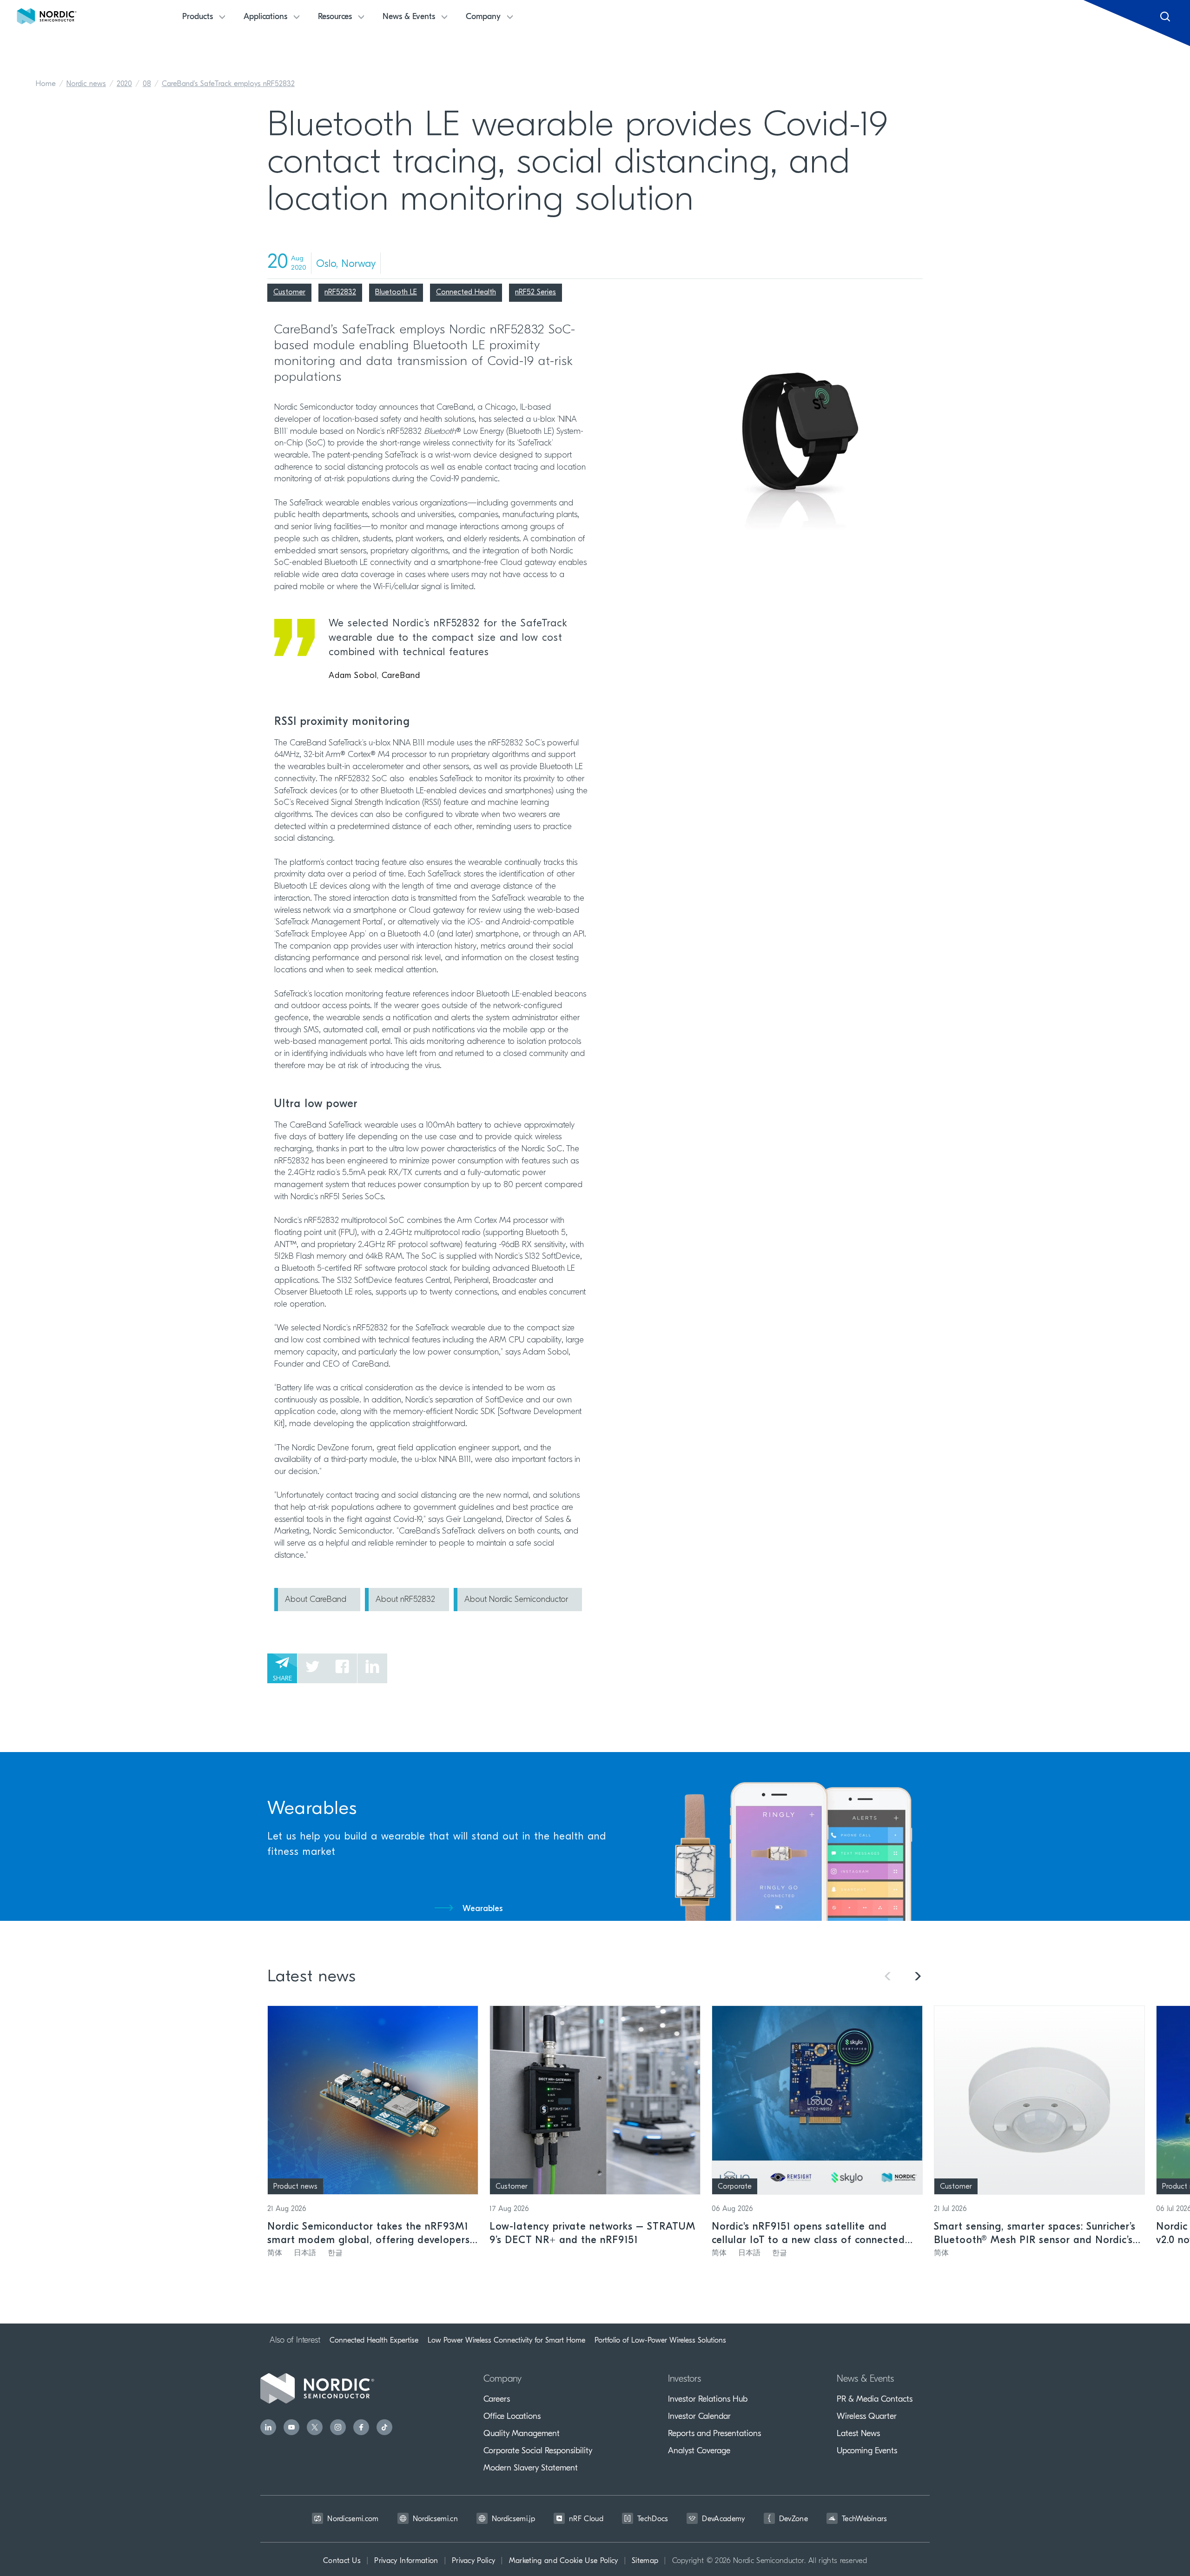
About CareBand (316, 1600)
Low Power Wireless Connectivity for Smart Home (506, 2340)
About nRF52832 (405, 1600)
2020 (124, 84)
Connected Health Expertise (374, 2340)
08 (147, 84)
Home (46, 84)
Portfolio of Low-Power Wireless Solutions (660, 2340)
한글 (335, 2253)
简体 (275, 2253)
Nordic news (86, 84)
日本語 (305, 2253)
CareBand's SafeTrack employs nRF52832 (228, 84)
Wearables (483, 1909)
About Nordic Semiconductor (516, 1600)
